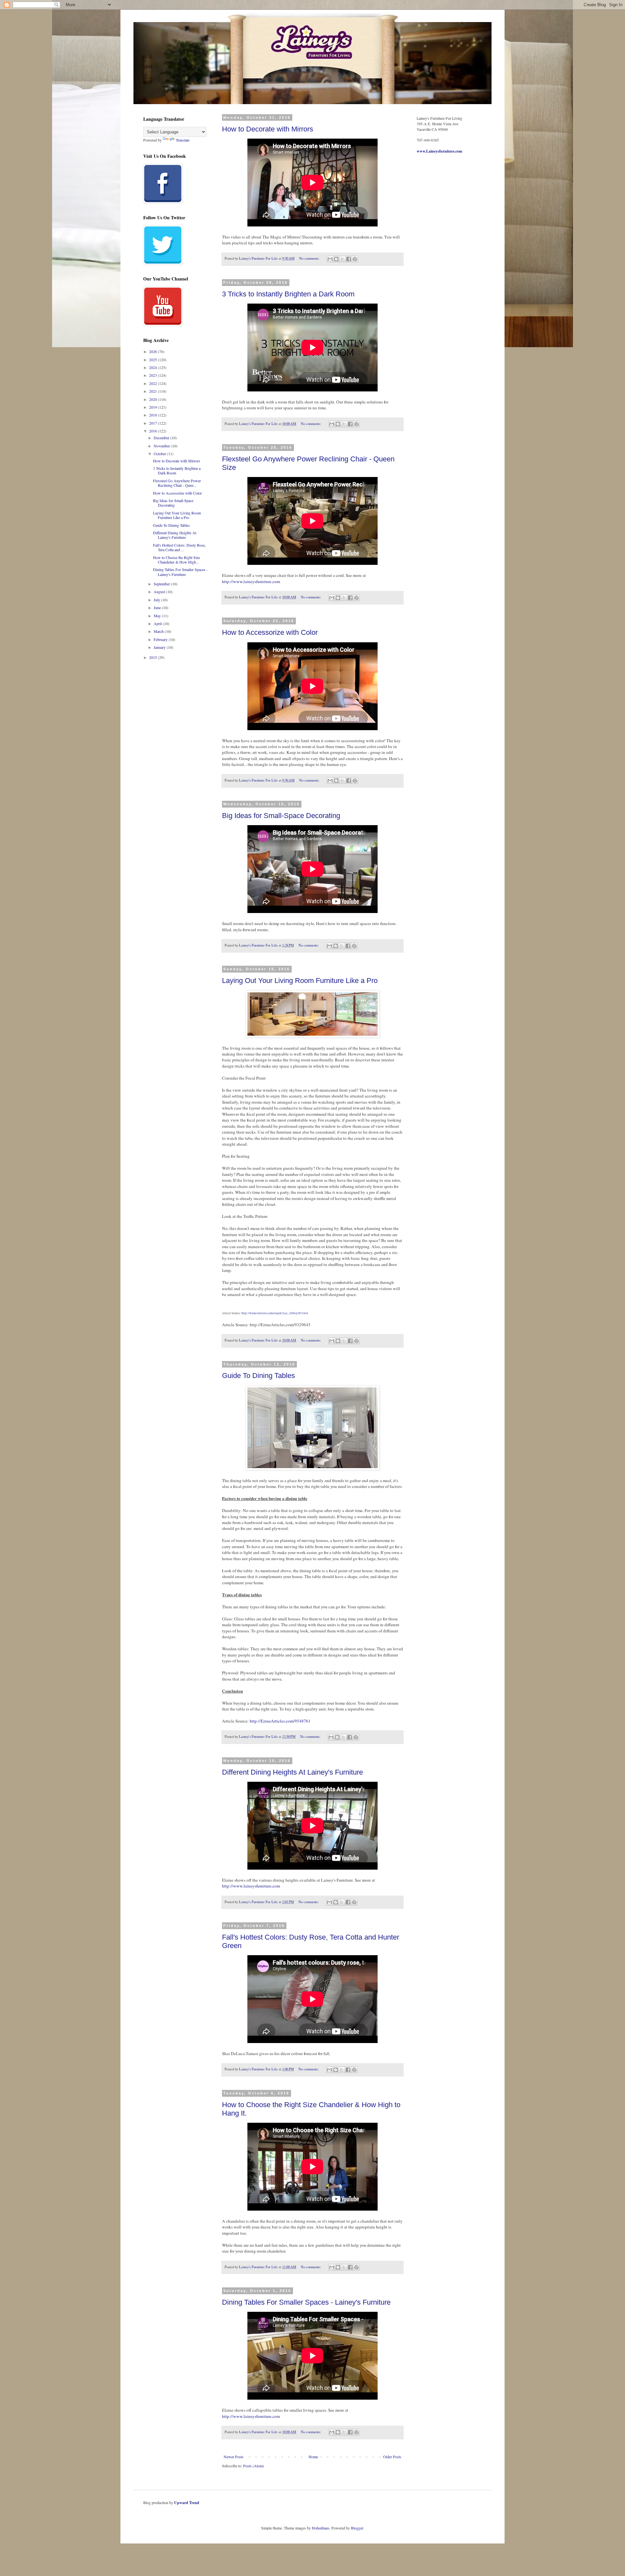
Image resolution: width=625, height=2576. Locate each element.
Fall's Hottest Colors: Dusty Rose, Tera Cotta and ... (179, 547)
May (158, 616)
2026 (153, 351)
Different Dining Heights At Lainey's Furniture (292, 1772)
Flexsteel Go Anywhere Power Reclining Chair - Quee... (177, 483)
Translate (183, 140)
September (162, 584)
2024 (153, 367)
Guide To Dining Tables (258, 1376)
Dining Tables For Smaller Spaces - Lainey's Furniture (306, 2302)
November (162, 446)
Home (313, 2457)
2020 (153, 399)
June (158, 607)
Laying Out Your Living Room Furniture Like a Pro (300, 981)
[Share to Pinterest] (355, 259)
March (159, 631)
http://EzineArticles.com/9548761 (280, 1721)
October (160, 454)
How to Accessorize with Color (270, 632)
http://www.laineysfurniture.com (251, 581)
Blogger (357, 2528)
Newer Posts (234, 2457)
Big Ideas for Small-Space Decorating (281, 816)
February (161, 639)
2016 (153, 431)
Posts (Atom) (254, 2466)
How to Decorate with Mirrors (268, 129)
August (160, 592)
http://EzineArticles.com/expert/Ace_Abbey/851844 (275, 1313)
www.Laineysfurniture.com (439, 151)
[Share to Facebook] (349, 259)
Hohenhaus (321, 2528)
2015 (153, 657)
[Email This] (330, 259)
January (160, 647)
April (158, 623)
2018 (153, 415)
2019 (153, 407)
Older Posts (392, 2457)
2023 (153, 375)
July (157, 600)
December (162, 438)
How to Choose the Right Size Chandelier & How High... (176, 560)
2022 (153, 383)
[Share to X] (342, 259)
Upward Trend (187, 2503)
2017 (153, 423)
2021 (153, 391)
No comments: (310, 258)
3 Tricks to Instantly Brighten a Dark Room (288, 294)
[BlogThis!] (336, 259)
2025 (153, 360)
